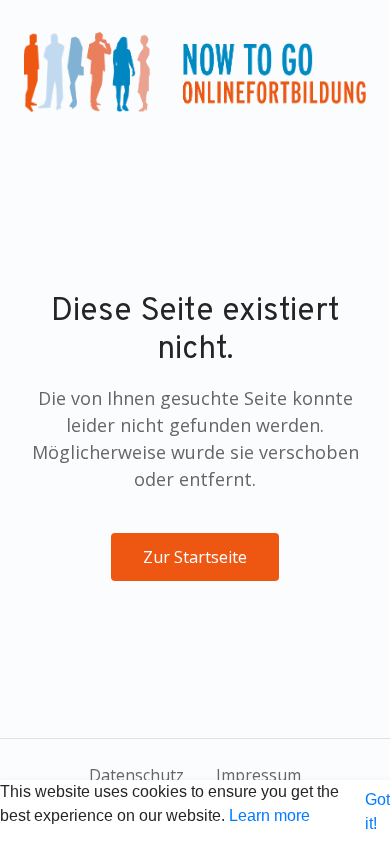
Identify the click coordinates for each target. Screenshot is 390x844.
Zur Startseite (195, 557)
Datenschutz (136, 775)
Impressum (258, 775)
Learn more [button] (269, 815)
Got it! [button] (377, 811)
